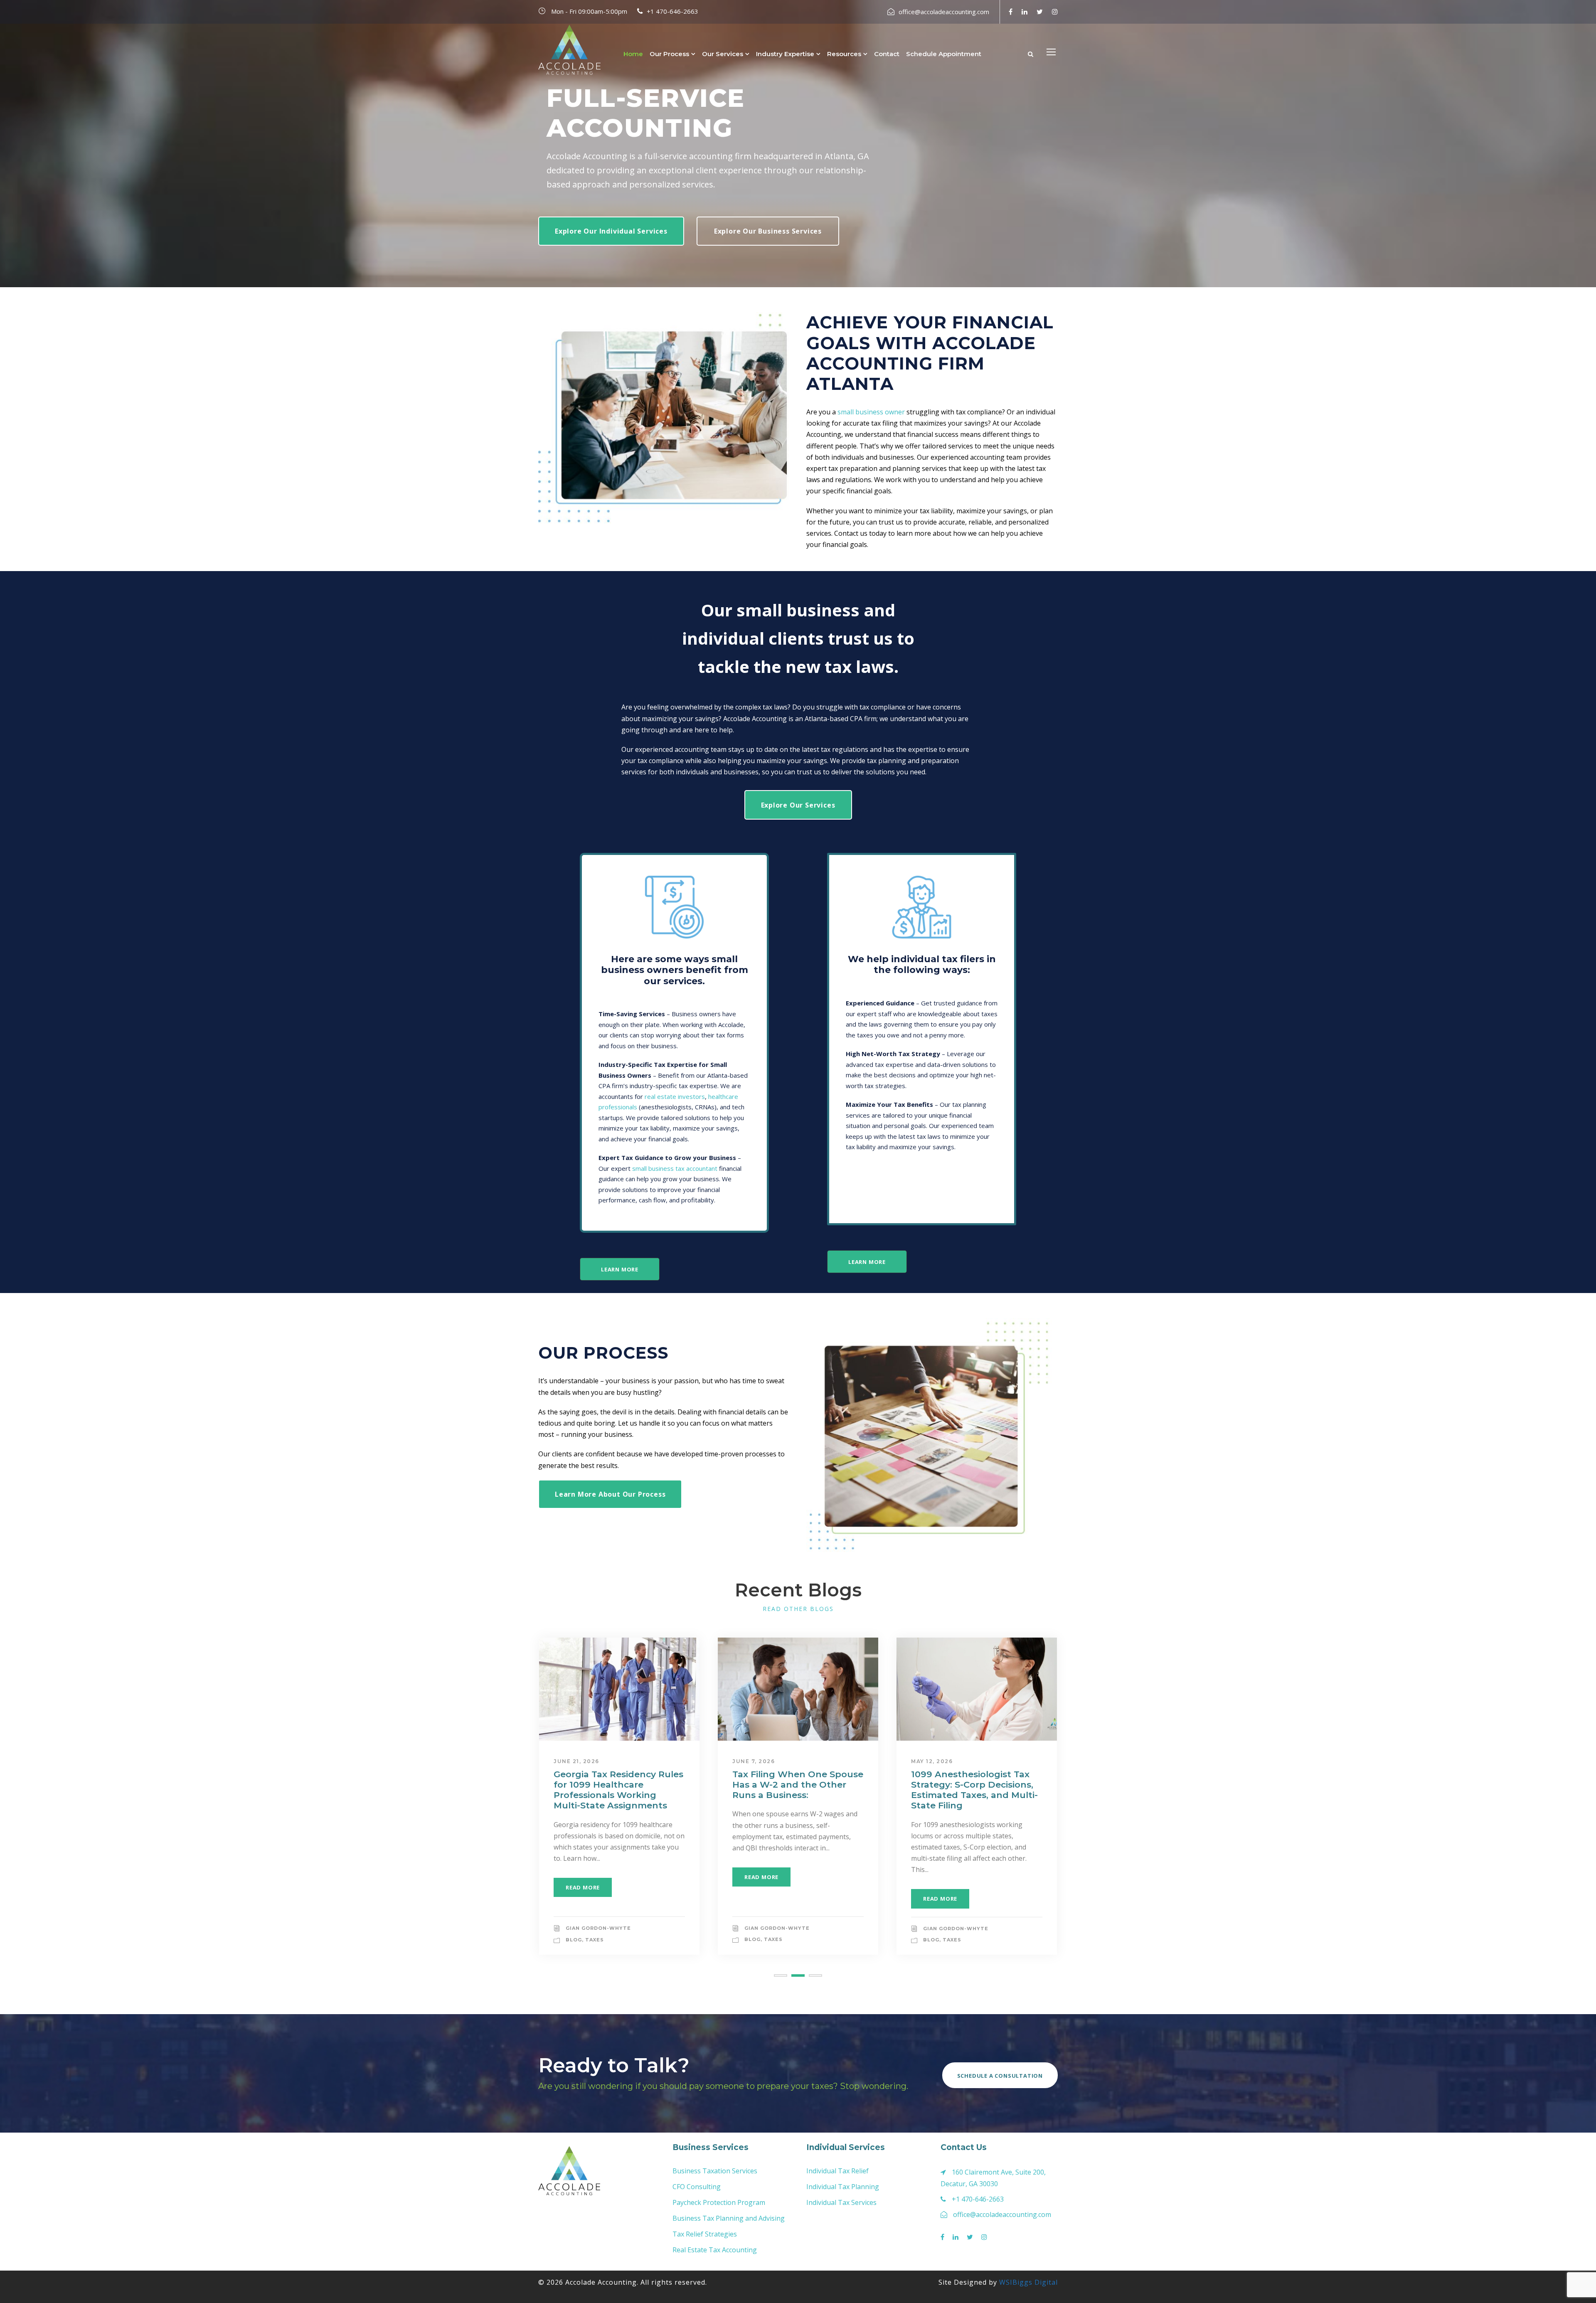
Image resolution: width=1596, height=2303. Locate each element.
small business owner (871, 412)
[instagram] (1055, 12)
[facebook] (1011, 12)
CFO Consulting (697, 2187)
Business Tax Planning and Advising (729, 2218)
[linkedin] (1025, 12)
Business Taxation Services (715, 2171)
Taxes (595, 1940)
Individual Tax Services (841, 2202)
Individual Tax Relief (837, 2171)
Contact (887, 54)
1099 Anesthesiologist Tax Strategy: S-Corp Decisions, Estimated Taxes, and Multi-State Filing (974, 1790)
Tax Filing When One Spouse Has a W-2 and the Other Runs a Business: (798, 1785)
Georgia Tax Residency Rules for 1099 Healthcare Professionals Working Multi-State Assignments (618, 1790)
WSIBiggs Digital (1028, 2282)
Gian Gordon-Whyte (598, 1928)
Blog (574, 1940)
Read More (583, 1887)
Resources (844, 54)
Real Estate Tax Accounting (715, 2250)
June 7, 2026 (754, 1761)
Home (633, 54)
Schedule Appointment (944, 54)
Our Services (723, 54)
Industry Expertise (785, 54)
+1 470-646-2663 (672, 11)
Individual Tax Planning (843, 2187)
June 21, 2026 (576, 1761)
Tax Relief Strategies (705, 2234)
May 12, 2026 (932, 1761)
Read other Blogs (798, 1609)
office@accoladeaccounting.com (944, 12)
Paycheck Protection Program (719, 2202)
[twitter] (1040, 12)
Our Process (669, 54)
